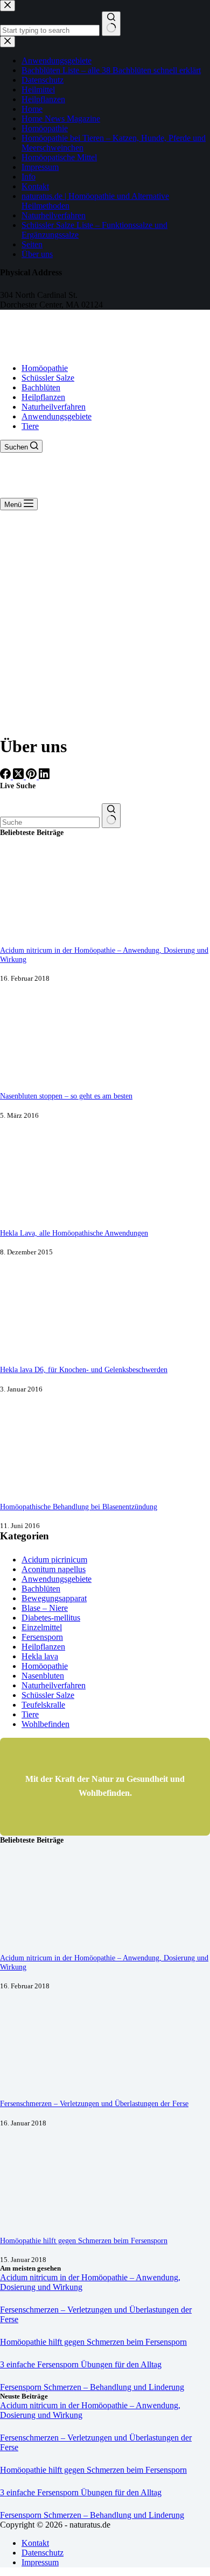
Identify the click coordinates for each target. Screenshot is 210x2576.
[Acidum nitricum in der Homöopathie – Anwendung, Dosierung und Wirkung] (40, 930)
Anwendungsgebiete (57, 416)
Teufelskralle (43, 1705)
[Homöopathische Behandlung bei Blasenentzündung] (40, 1486)
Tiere (30, 426)
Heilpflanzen (43, 397)
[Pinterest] (32, 776)
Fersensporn (42, 1637)
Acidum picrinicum (54, 1560)
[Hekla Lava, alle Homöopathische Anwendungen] (40, 1213)
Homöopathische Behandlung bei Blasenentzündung (79, 1507)
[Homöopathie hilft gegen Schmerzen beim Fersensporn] (40, 2220)
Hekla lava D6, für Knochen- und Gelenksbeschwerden (84, 1369)
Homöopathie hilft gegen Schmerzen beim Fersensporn (84, 2240)
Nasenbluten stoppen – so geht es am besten (66, 1096)
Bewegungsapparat (54, 1598)
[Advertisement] (105, 620)
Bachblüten (41, 387)
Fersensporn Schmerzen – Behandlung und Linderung (92, 2387)
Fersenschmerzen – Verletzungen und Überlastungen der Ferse (94, 2103)
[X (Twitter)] (19, 776)
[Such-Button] (111, 816)
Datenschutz (43, 2553)
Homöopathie (45, 368)
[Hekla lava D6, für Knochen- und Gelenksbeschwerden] (40, 1349)
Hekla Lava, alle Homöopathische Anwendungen (74, 1233)
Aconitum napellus (54, 1569)
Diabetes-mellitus (51, 1618)
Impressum (40, 2562)
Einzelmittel (42, 1627)
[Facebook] (6, 776)
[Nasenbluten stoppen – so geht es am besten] (40, 1076)
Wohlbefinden (45, 1724)
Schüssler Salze (48, 378)
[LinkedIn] (44, 776)
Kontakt (35, 2543)
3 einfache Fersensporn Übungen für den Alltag (81, 2364)
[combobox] (50, 822)
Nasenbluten (43, 1676)
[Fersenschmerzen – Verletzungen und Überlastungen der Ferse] (40, 2083)
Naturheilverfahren (54, 407)
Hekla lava (40, 1656)
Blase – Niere (45, 1608)
